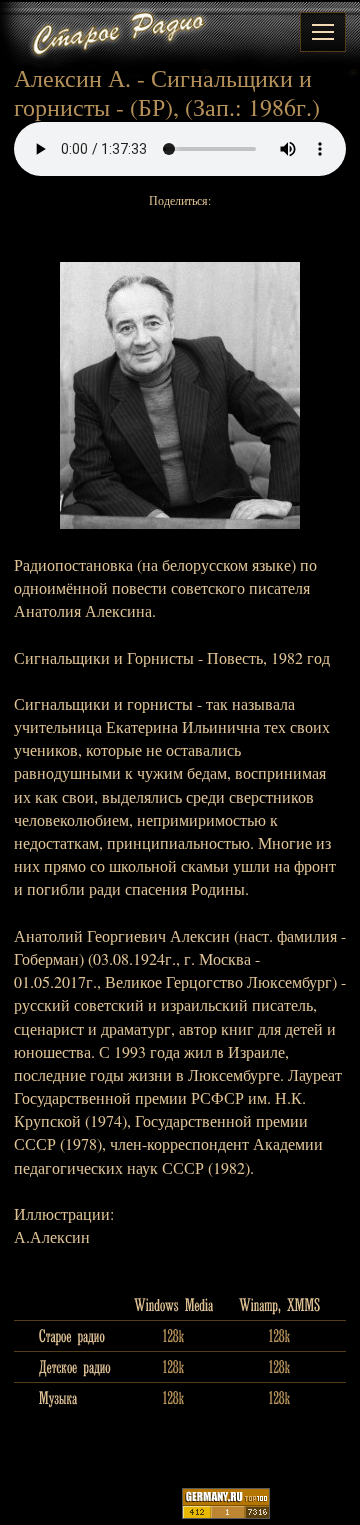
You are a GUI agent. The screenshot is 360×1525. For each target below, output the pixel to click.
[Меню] (323, 32)
